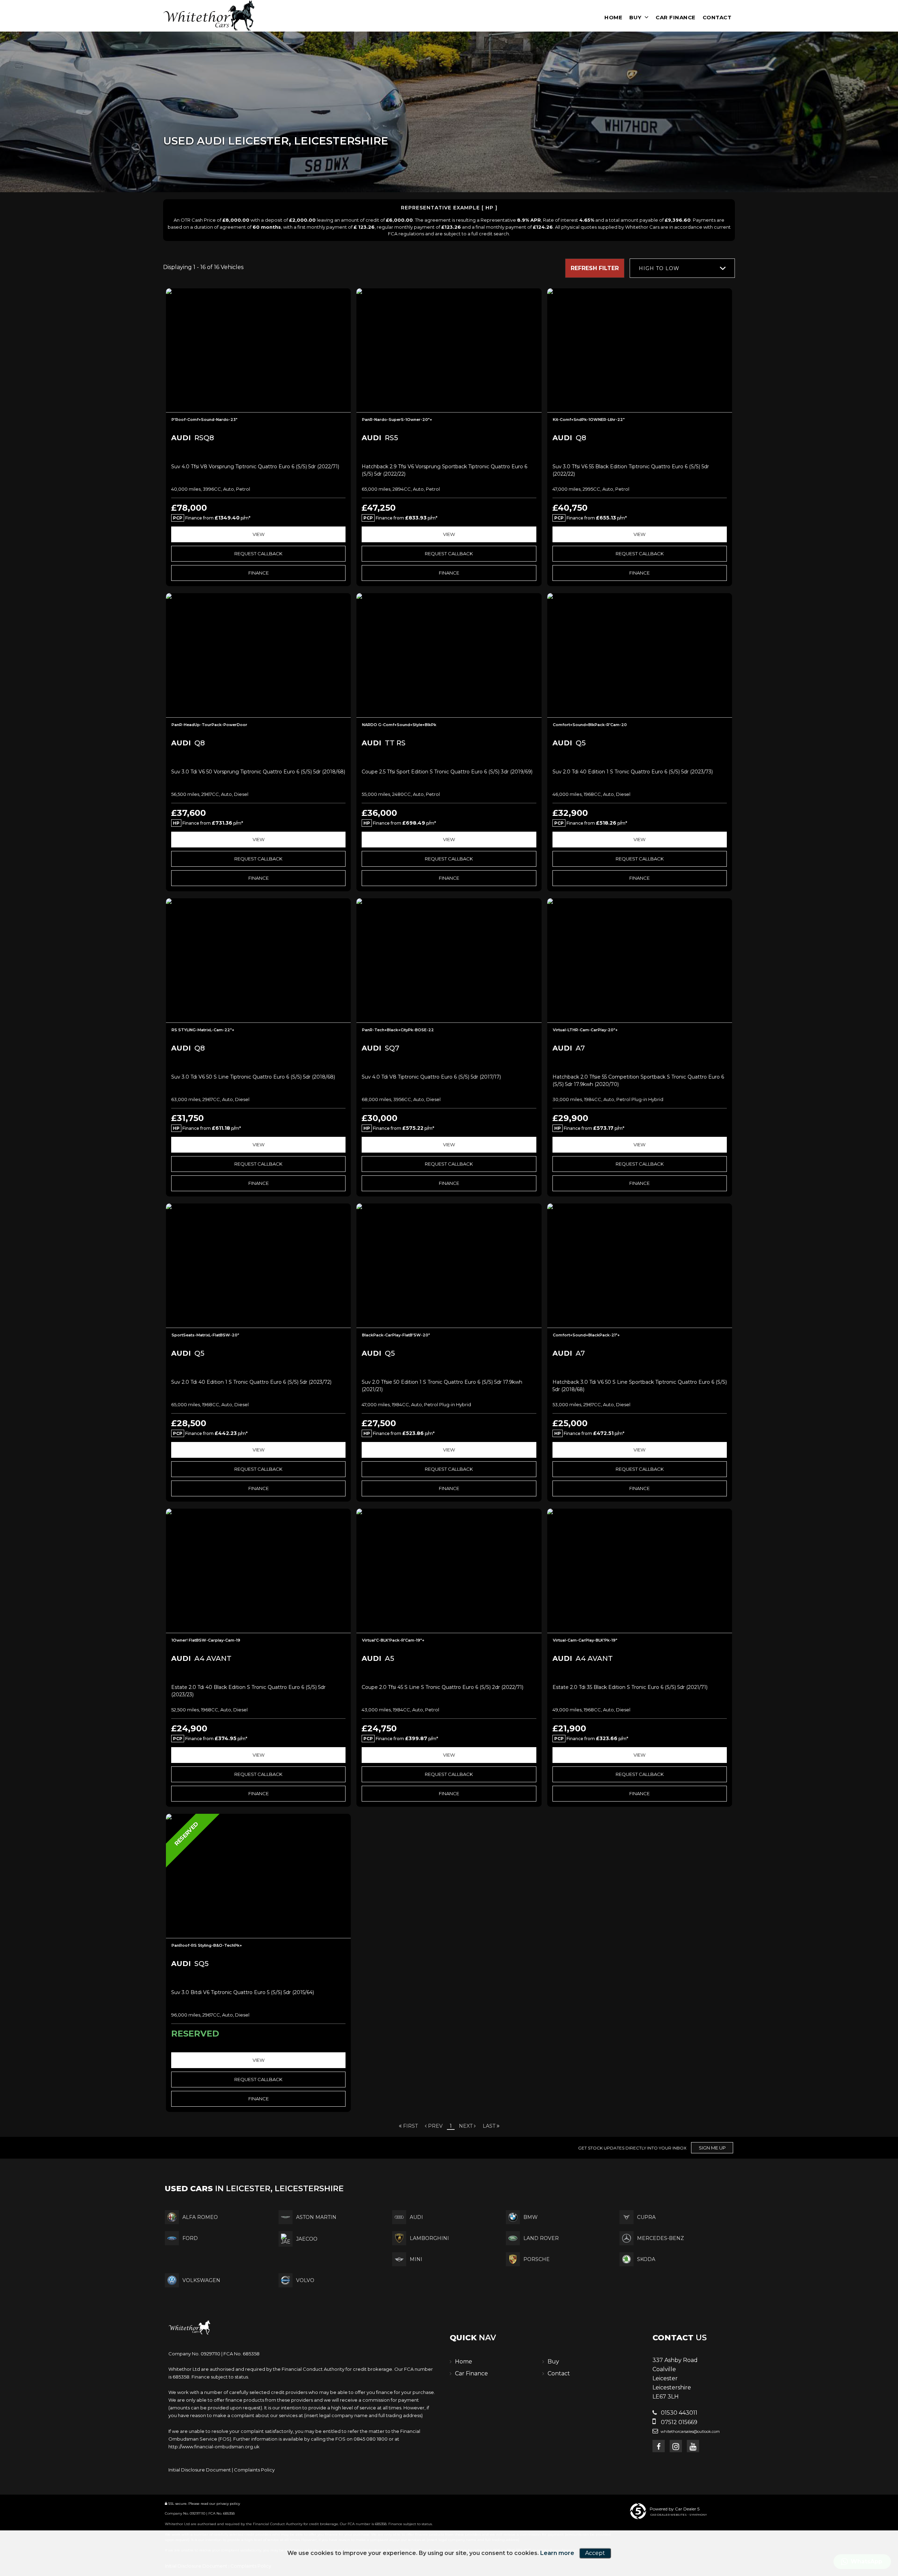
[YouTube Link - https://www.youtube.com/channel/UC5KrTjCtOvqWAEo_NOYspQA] (693, 2446)
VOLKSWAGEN (201, 2280)
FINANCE (259, 573)
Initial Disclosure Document (200, 2470)
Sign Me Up (712, 2148)
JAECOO (307, 2239)
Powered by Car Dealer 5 (675, 2509)
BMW (531, 2217)
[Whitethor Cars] (209, 15)
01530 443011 (678, 2413)
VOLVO (305, 2280)
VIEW (259, 534)
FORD (190, 2238)
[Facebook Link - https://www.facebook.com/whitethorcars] (659, 2446)
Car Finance (676, 17)
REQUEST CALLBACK (258, 554)
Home (613, 17)
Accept (595, 2553)
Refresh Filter (595, 268)
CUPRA (646, 2217)
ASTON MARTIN (316, 2217)
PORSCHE (537, 2259)
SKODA (646, 2259)
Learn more (557, 2553)
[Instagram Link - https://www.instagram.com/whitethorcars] (676, 2446)
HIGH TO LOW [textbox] (659, 268)
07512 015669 (678, 2422)
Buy (635, 17)
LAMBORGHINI (429, 2238)
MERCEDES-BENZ (661, 2238)
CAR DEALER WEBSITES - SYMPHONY (679, 2515)
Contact (717, 17)
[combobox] (682, 268)
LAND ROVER (541, 2238)
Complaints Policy (254, 2470)
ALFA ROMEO (200, 2217)
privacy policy (228, 2504)
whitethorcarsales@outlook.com (690, 2431)
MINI (416, 2259)
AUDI (416, 2217)
